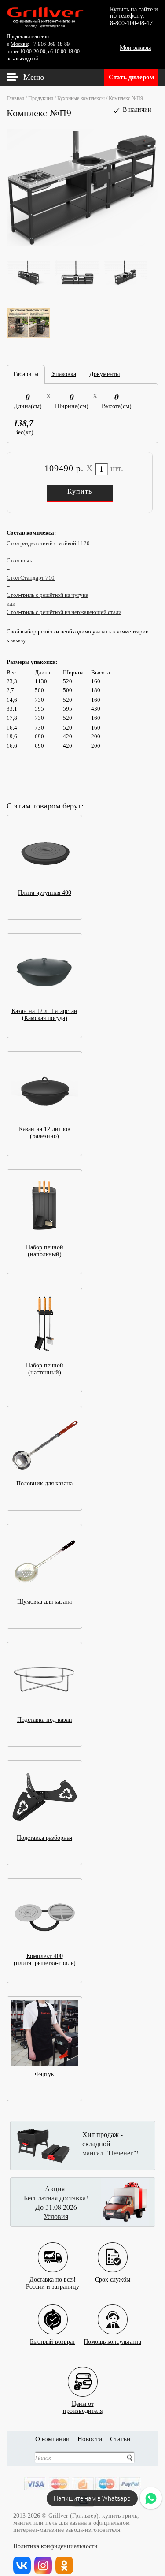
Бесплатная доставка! (56, 2198)
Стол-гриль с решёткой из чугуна (48, 595)
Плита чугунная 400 (45, 893)
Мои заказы (135, 48)
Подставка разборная (44, 1838)
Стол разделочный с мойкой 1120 (48, 543)
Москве (19, 44)
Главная (15, 98)
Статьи (120, 2439)
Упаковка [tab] (64, 374)
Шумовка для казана (44, 1602)
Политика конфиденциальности (55, 2546)
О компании (52, 2439)
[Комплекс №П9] (82, 246)
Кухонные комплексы (81, 98)
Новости (90, 2439)
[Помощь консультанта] (113, 2313)
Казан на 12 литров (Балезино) (45, 1133)
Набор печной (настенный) (45, 1369)
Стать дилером (131, 77)
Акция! (56, 2188)
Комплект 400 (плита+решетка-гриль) (45, 1960)
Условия (56, 2216)
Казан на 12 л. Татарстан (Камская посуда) (44, 1014)
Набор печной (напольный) (45, 1251)
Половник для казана (44, 1483)
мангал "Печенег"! (110, 2153)
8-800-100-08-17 (131, 23)
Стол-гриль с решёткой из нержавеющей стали (64, 612)
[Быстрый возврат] (53, 2313)
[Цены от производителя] (83, 2375)
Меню (34, 77)
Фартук (44, 2074)
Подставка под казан (45, 1720)
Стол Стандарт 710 (31, 578)
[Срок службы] (113, 2250)
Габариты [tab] (26, 374)
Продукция (41, 98)
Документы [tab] (104, 374)
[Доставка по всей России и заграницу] (53, 2250)
